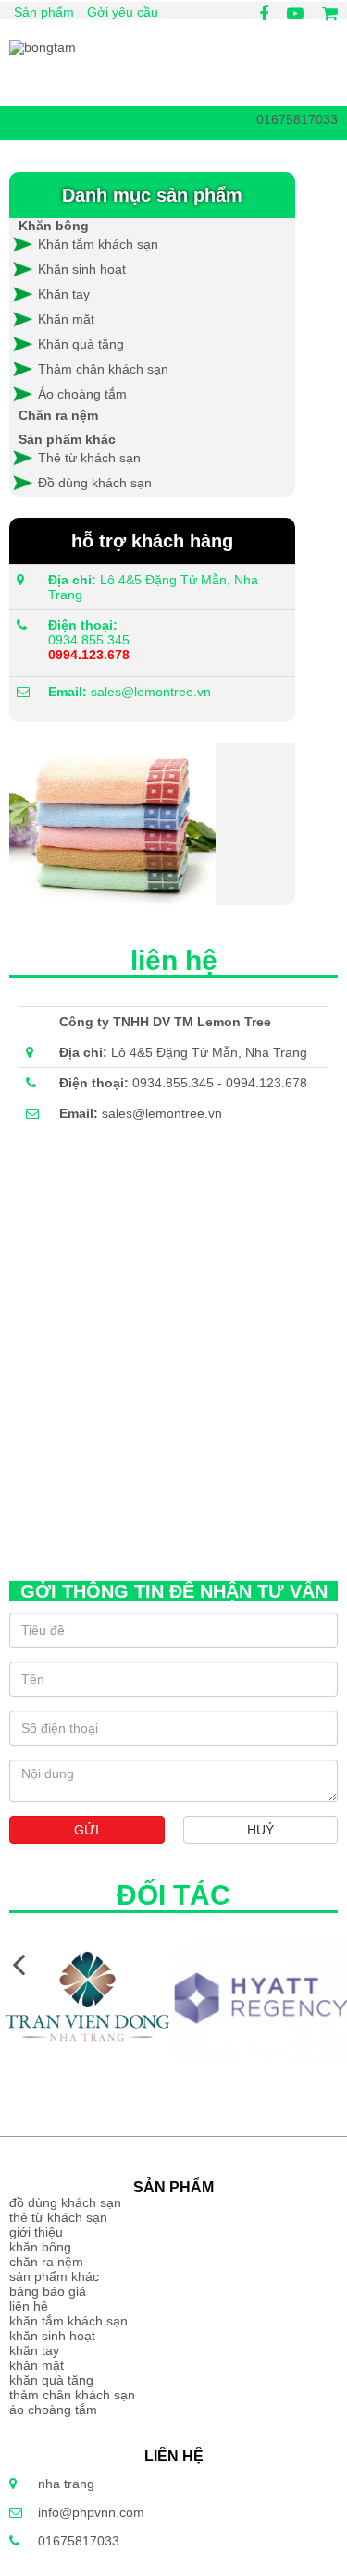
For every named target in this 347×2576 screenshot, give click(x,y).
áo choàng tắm (53, 2410)
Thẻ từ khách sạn (89, 458)
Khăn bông (54, 226)
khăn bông (40, 2247)
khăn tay (34, 2350)
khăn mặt (37, 2365)
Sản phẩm (44, 12)
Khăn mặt (66, 319)
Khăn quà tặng (81, 344)
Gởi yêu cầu (123, 12)
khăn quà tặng (51, 2380)
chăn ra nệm (46, 2262)
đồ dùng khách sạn (65, 2202)
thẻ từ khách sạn (58, 2217)
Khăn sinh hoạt (82, 269)
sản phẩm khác (54, 2276)
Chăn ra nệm (58, 415)
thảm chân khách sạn (72, 2395)
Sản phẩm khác (67, 439)
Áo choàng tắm (82, 394)
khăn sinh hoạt (52, 2336)
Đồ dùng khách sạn (95, 483)
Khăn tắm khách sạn (96, 244)
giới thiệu (36, 2232)
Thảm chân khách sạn (103, 369)
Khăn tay (64, 294)
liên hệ (29, 2306)
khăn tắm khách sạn (68, 2321)
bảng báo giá (48, 2291)
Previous (19, 1963)
